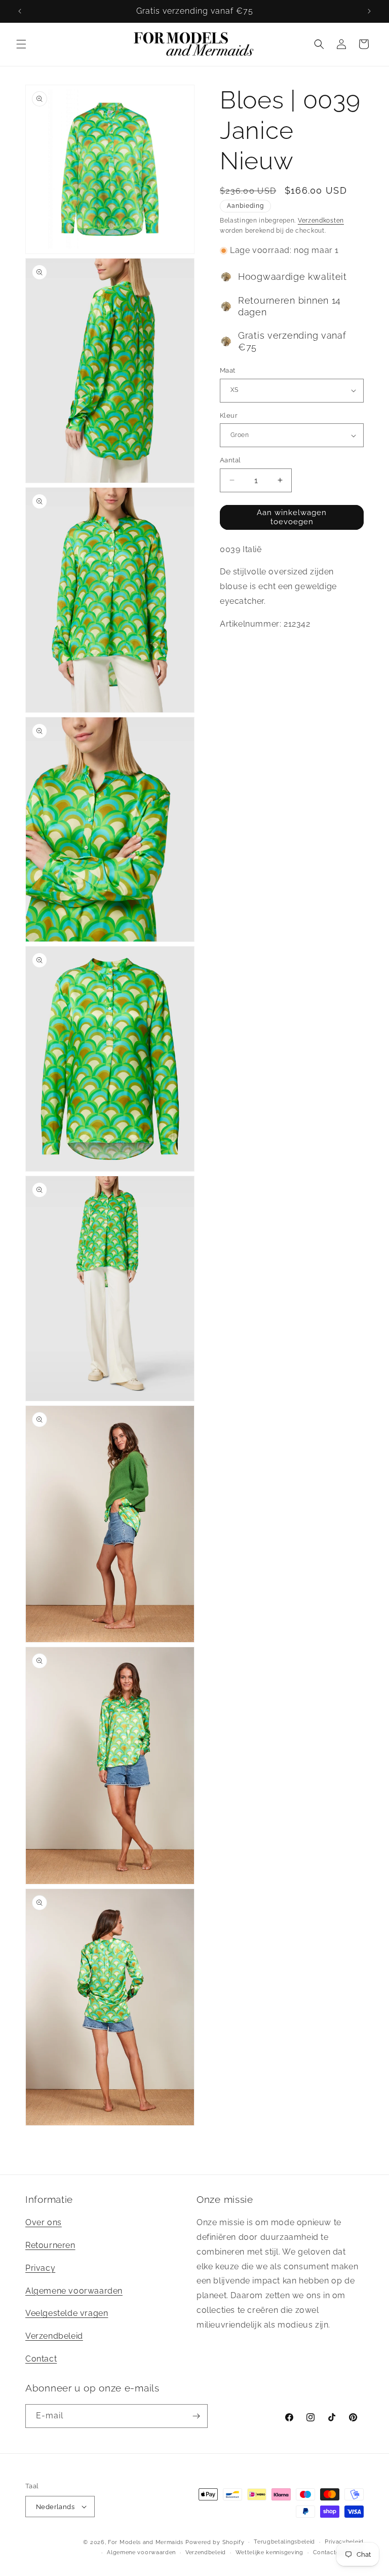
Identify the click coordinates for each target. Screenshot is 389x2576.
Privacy (40, 2268)
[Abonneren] (196, 2416)
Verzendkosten (321, 221)
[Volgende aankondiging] (369, 11)
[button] (21, 44)
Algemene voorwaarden (74, 2291)
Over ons (44, 2222)
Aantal (230, 460)
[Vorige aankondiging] (20, 11)
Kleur (229, 415)
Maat (228, 370)
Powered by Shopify (215, 2542)
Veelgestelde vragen (67, 2313)
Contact (41, 2359)
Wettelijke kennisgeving (269, 2552)
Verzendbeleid (54, 2336)
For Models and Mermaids (146, 2542)
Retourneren (50, 2245)
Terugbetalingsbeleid (284, 2542)
